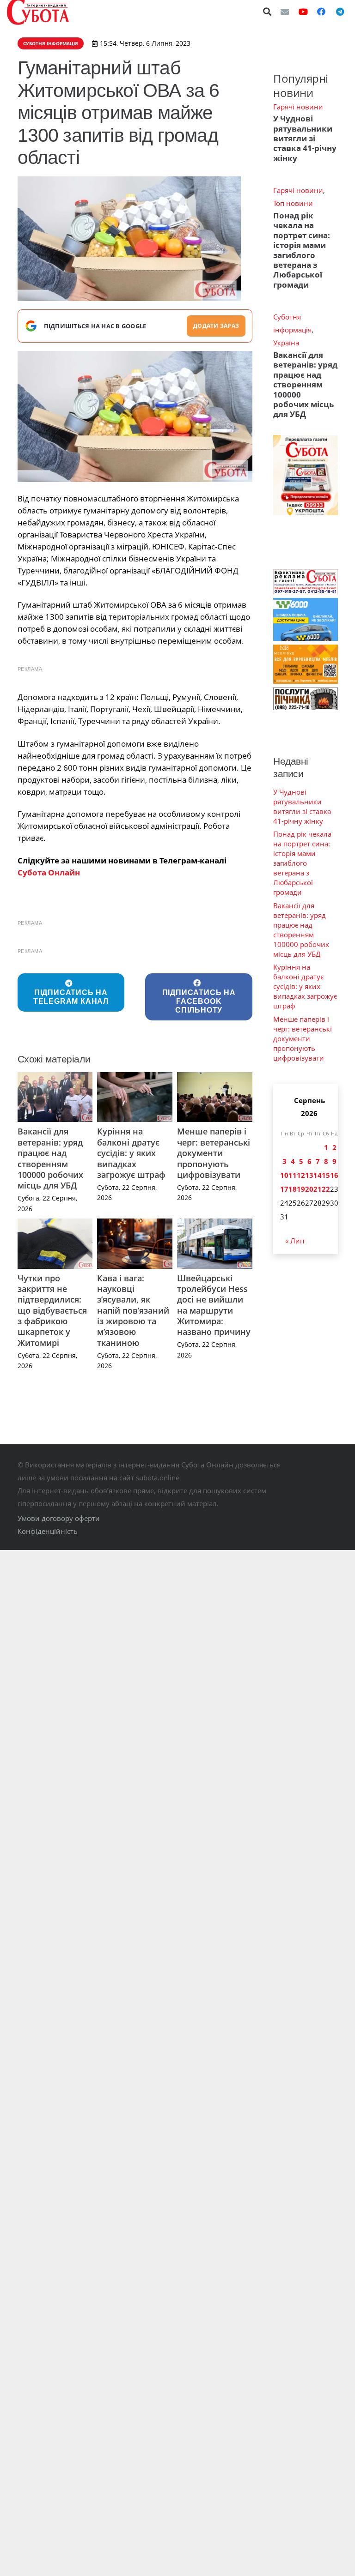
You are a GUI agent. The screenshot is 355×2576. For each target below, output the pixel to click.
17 (284, 1189)
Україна (286, 343)
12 (301, 1175)
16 (334, 1175)
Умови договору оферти (59, 1518)
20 (309, 1189)
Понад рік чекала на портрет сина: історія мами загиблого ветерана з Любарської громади (302, 250)
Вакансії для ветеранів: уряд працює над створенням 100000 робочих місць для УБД (50, 1158)
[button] (268, 12)
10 (284, 1175)
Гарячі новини (298, 107)
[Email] (285, 12)
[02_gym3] (135, 416)
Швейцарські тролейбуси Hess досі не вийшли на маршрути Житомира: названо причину (214, 1305)
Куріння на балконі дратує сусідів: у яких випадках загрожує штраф (131, 1153)
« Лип (295, 1241)
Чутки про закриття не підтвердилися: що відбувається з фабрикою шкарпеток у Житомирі (52, 1310)
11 (293, 1175)
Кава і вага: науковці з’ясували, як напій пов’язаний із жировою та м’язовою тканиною (133, 1310)
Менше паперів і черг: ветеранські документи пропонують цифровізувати (214, 1153)
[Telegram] (340, 12)
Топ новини (293, 203)
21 (318, 1189)
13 (309, 1175)
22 (326, 1189)
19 (301, 1189)
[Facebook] (321, 12)
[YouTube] (303, 12)
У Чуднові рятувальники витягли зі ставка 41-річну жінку (305, 138)
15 (326, 1175)
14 (318, 1175)
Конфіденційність (48, 1531)
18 (293, 1189)
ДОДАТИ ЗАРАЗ (216, 326)
